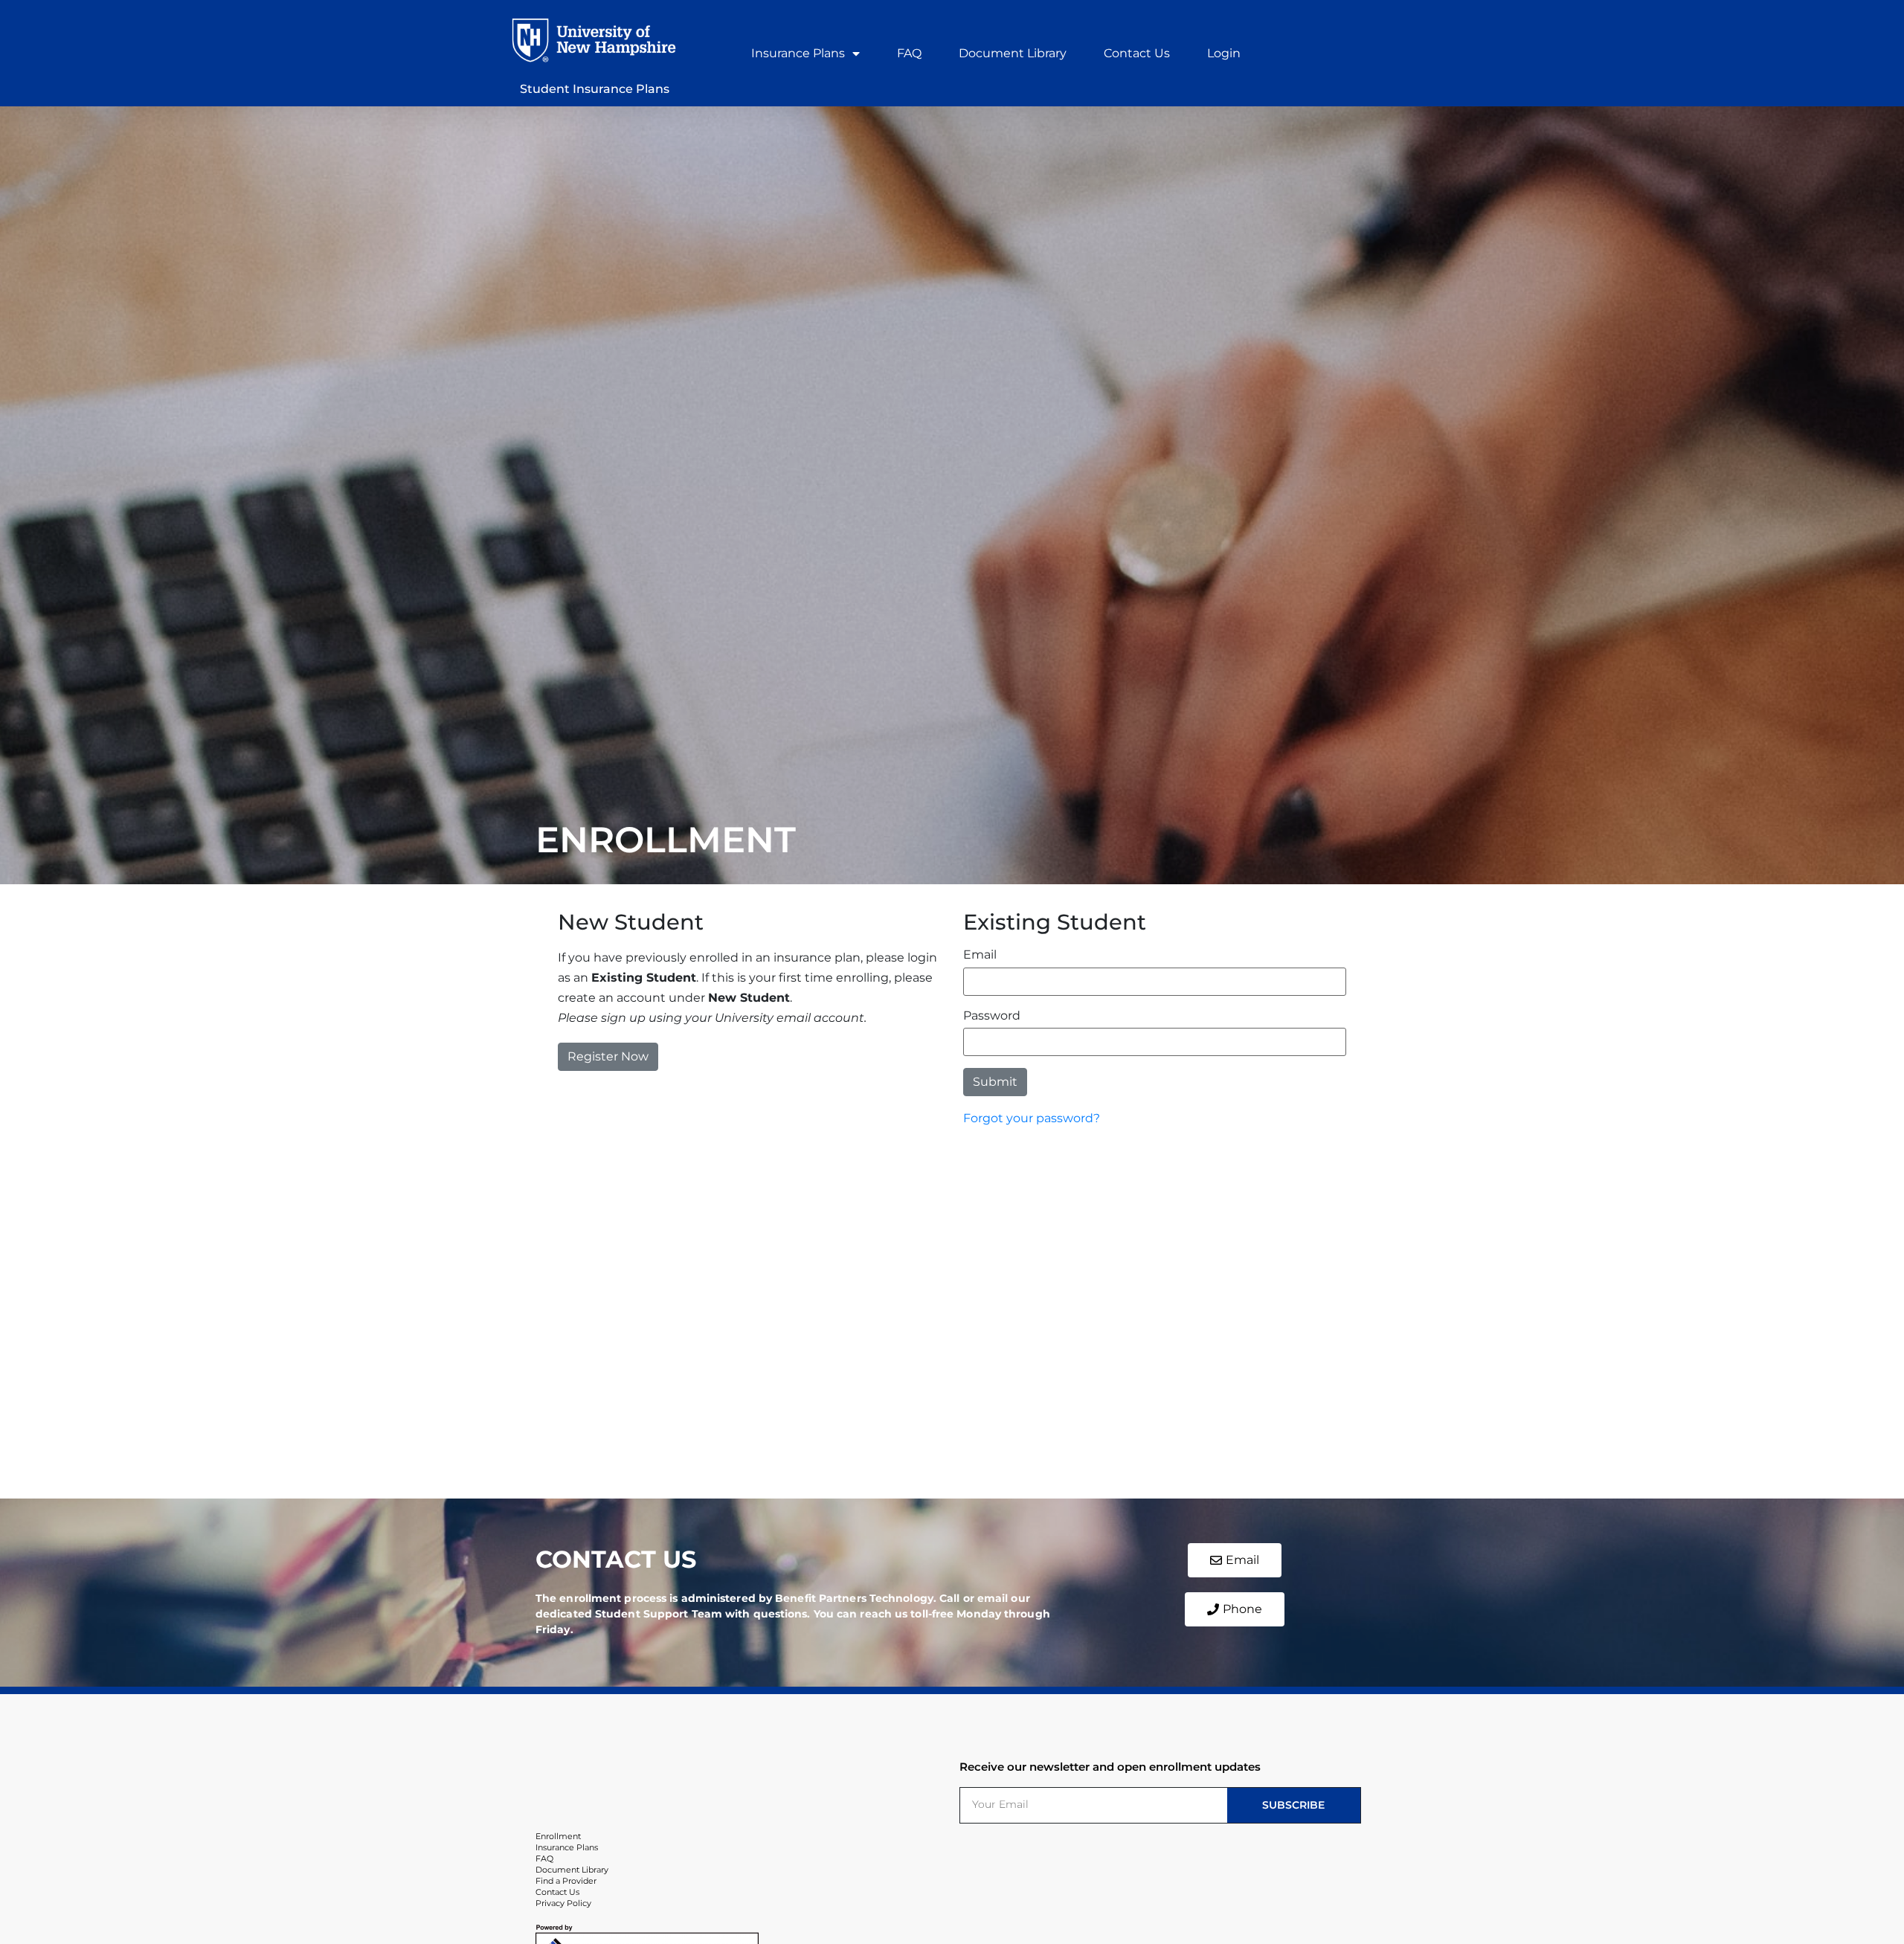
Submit (995, 1082)
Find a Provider (566, 1881)
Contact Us (1137, 53)
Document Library (1013, 53)
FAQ (909, 53)
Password (992, 1016)
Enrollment (558, 1836)
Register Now (608, 1056)
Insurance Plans (798, 53)
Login (1224, 53)
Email (980, 955)
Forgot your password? (1032, 1118)
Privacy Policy (563, 1903)
